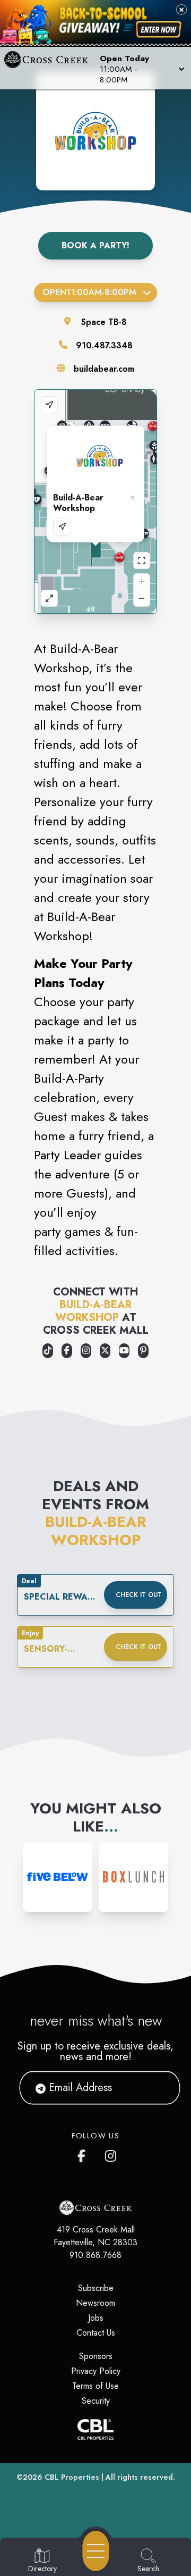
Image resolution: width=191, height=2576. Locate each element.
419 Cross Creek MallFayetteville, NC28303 (95, 2236)
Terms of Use (95, 2386)
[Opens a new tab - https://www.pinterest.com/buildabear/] (143, 1351)
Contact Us (96, 2333)
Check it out (139, 1595)
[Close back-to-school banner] (181, 10)
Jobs (96, 2318)
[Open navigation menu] (96, 2551)
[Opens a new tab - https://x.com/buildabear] (105, 1351)
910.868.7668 (95, 2255)
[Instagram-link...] (58, 1877)
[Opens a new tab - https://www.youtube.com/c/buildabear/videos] (124, 1351)
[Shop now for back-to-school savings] (159, 30)
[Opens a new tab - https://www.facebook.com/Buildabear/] (67, 1351)
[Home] (50, 68)
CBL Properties (72, 2477)
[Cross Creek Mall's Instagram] (111, 2154)
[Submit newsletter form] (159, 2088)
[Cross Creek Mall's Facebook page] (84, 2154)
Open (89, 292)
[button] (141, 68)
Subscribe (96, 2288)
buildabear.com (104, 369)
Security (96, 2401)
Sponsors (96, 2356)
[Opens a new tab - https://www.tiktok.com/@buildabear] (48, 1351)
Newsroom (95, 2303)
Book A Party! (95, 245)
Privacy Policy (96, 2371)
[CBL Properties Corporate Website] (95, 2429)
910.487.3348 (104, 345)
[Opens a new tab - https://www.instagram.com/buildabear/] (86, 1351)
